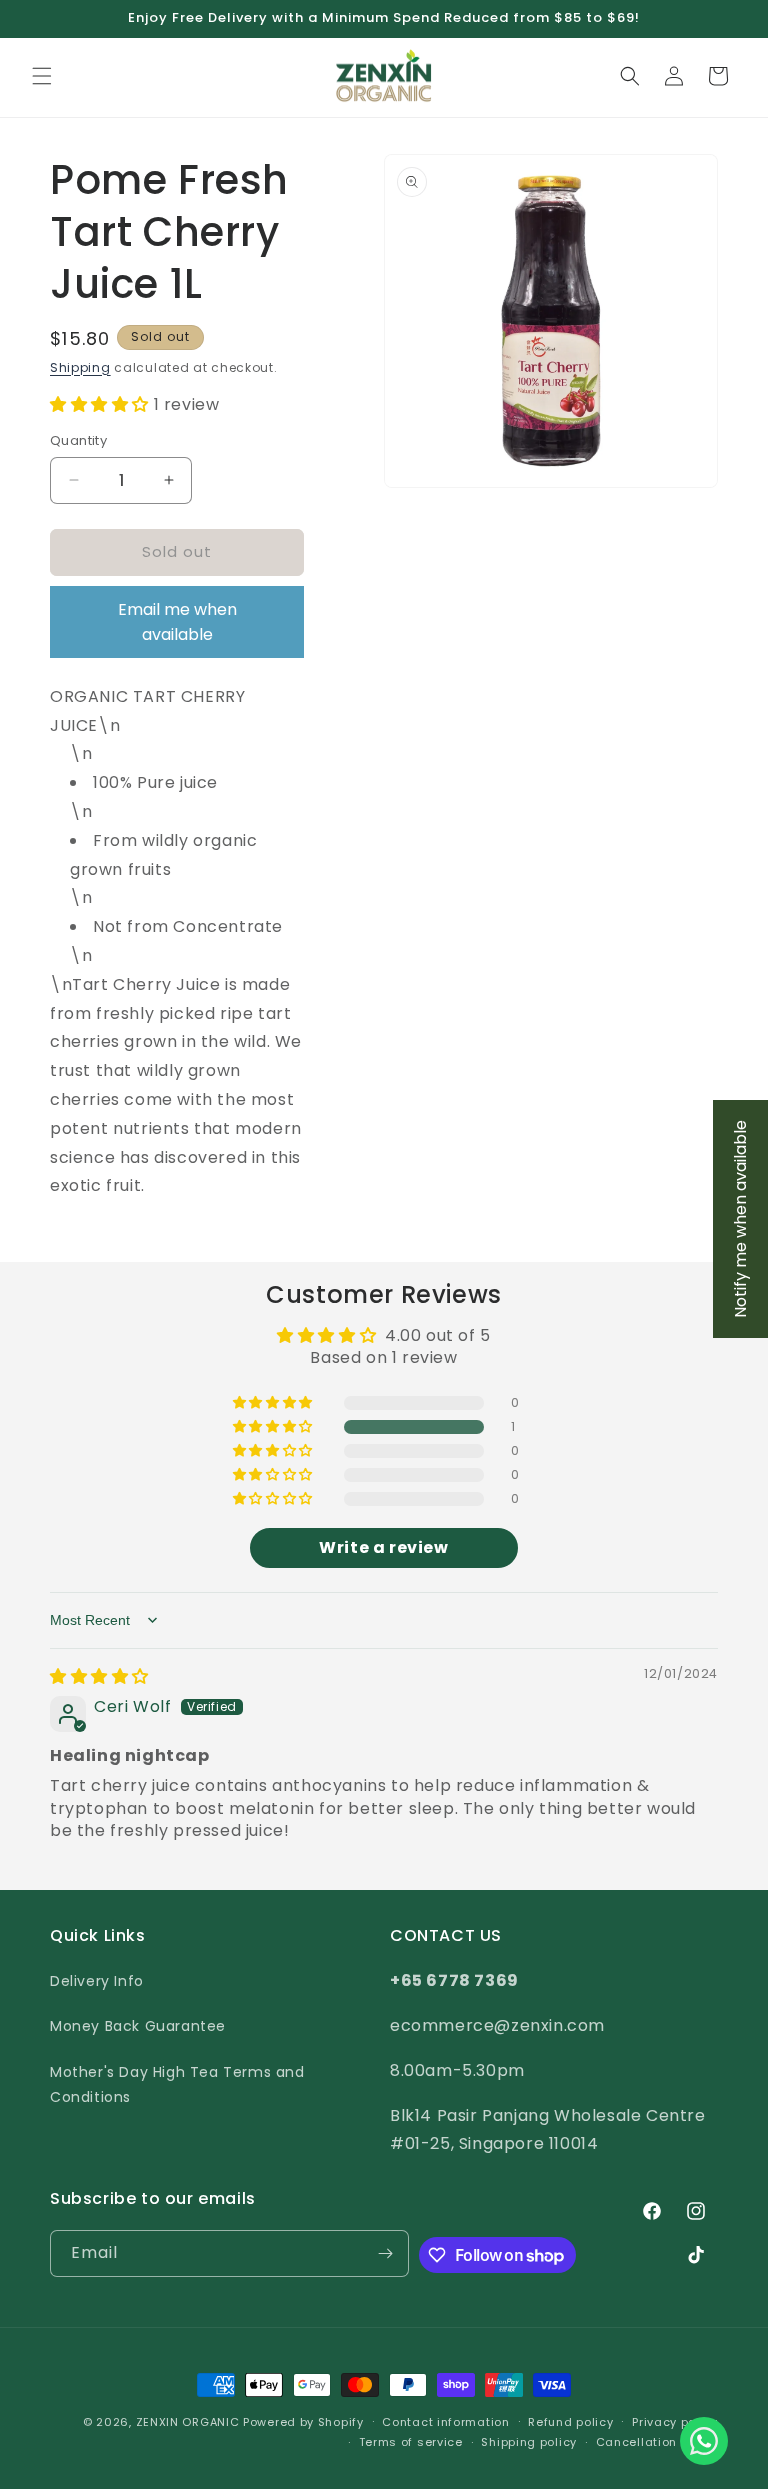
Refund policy (570, 2422)
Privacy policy (675, 2422)
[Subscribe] (386, 2253)
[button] (42, 76)
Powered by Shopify (303, 2422)
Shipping (80, 367)
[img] (99, 1676)
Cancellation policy (657, 2442)
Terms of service (411, 2442)
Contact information (445, 2422)
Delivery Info (97, 1981)
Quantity (78, 440)
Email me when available (177, 622)
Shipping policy (529, 2442)
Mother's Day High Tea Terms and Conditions (177, 2084)
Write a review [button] (383, 1547)
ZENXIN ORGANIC (188, 2422)
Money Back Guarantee (138, 2026)
